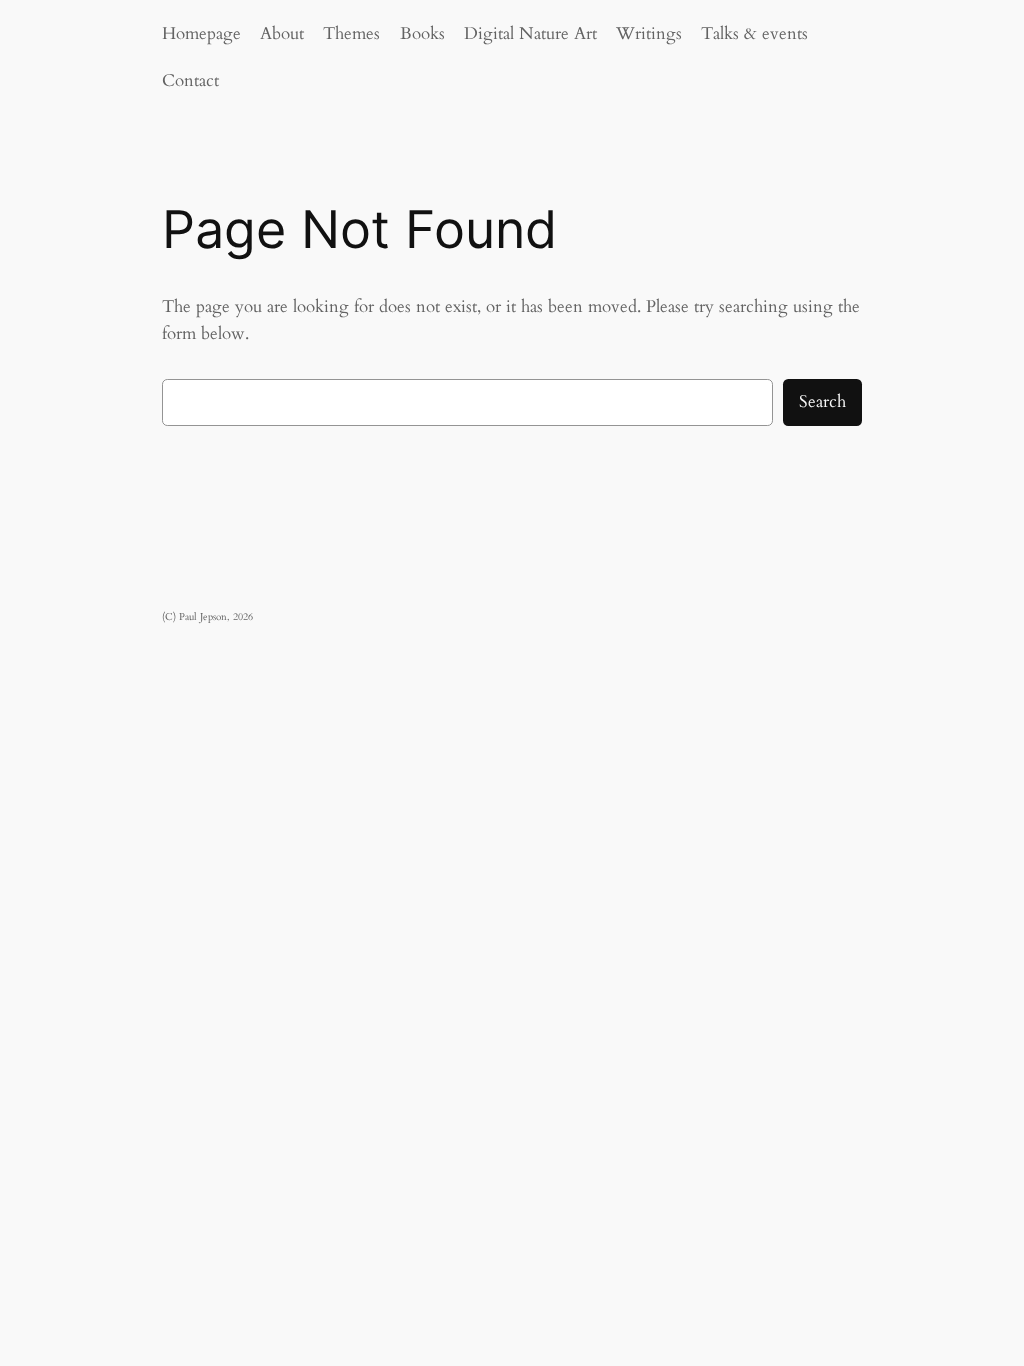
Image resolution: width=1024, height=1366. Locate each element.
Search (822, 401)
